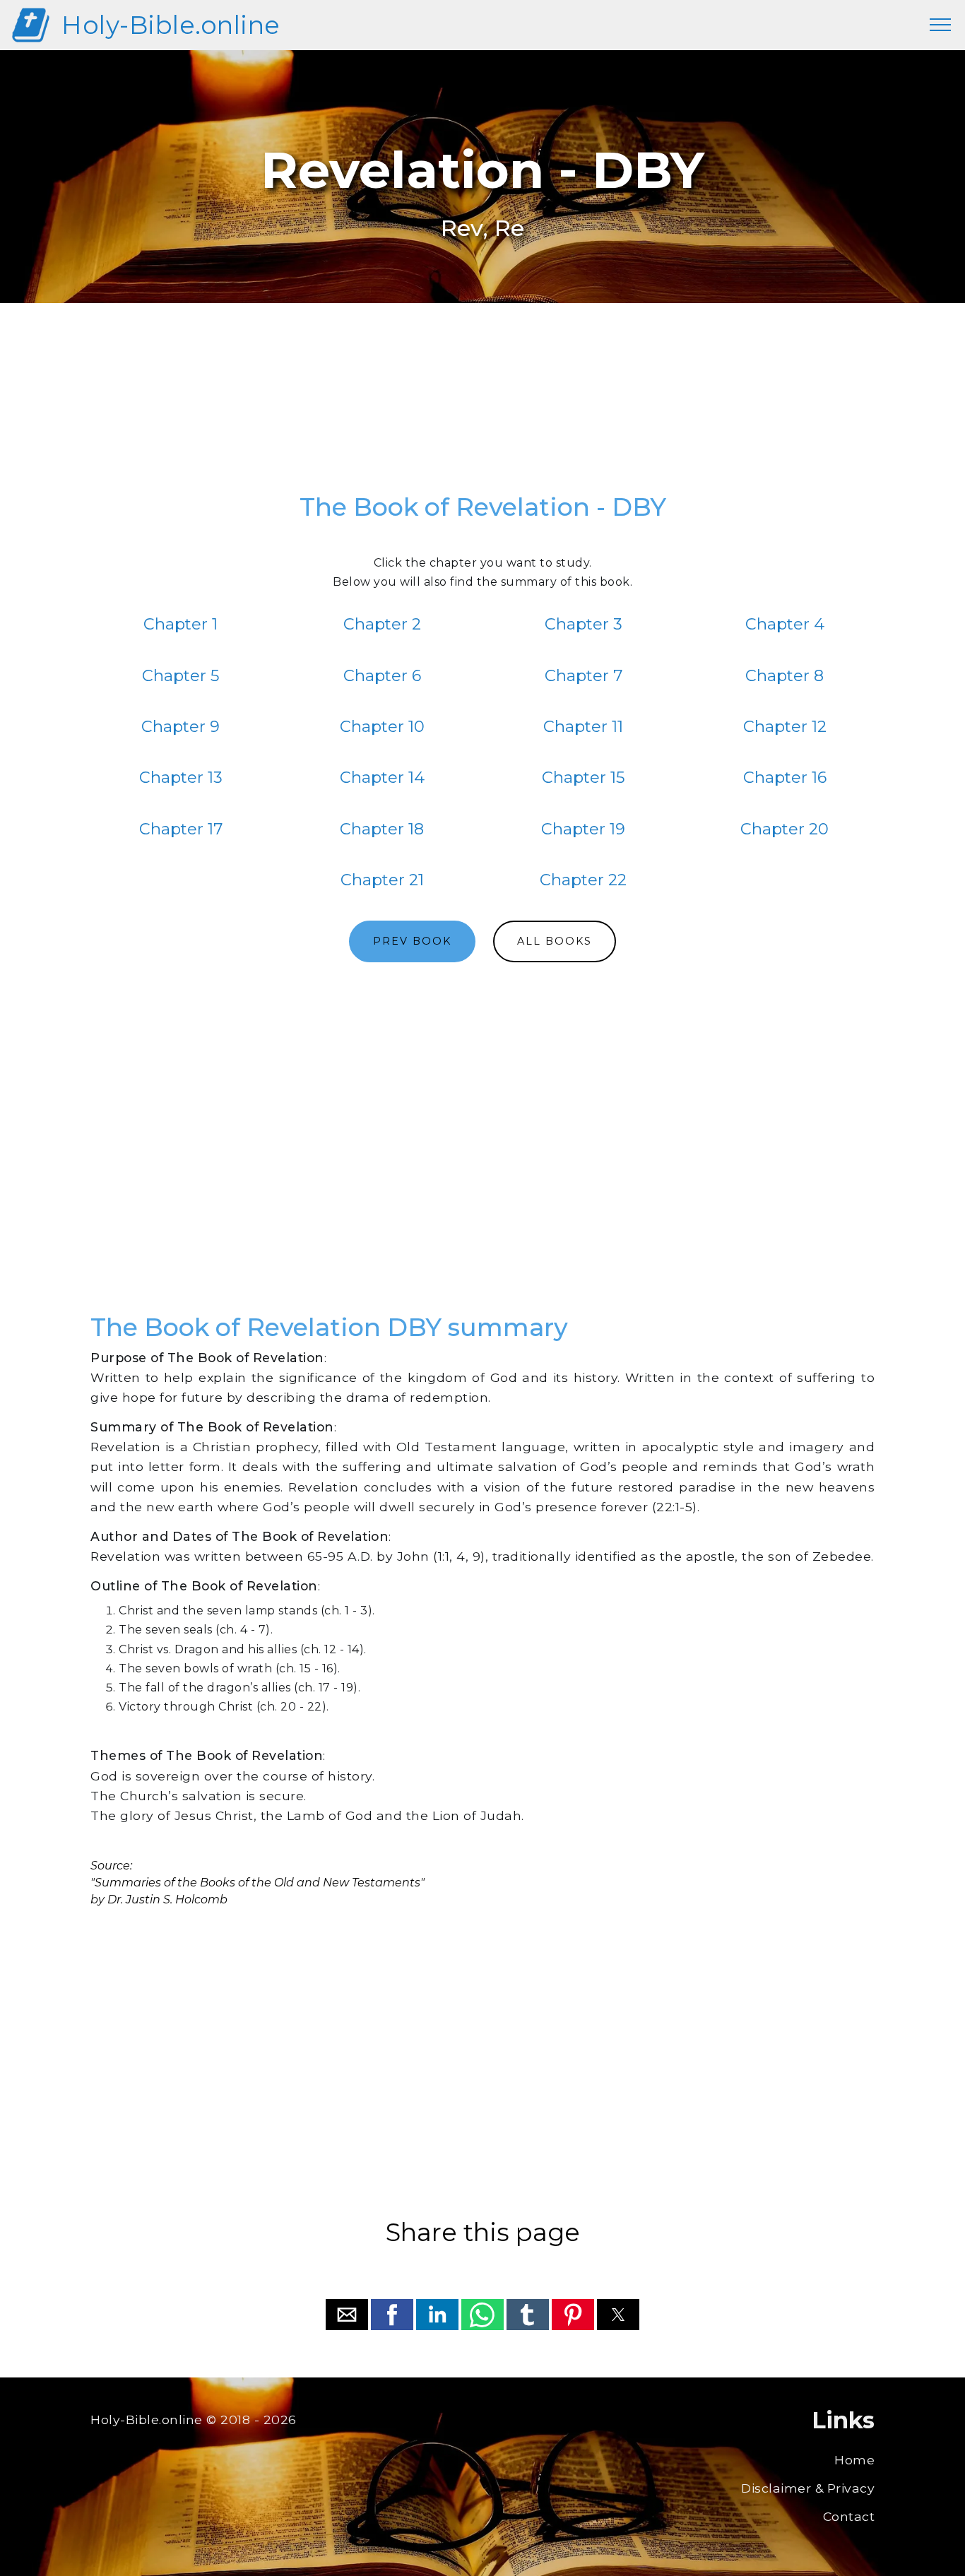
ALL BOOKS (555, 941)
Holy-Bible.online (171, 25)
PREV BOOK (412, 941)
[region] (482, 405)
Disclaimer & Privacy (808, 2488)
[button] (347, 2315)
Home (854, 2460)
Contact (849, 2516)
